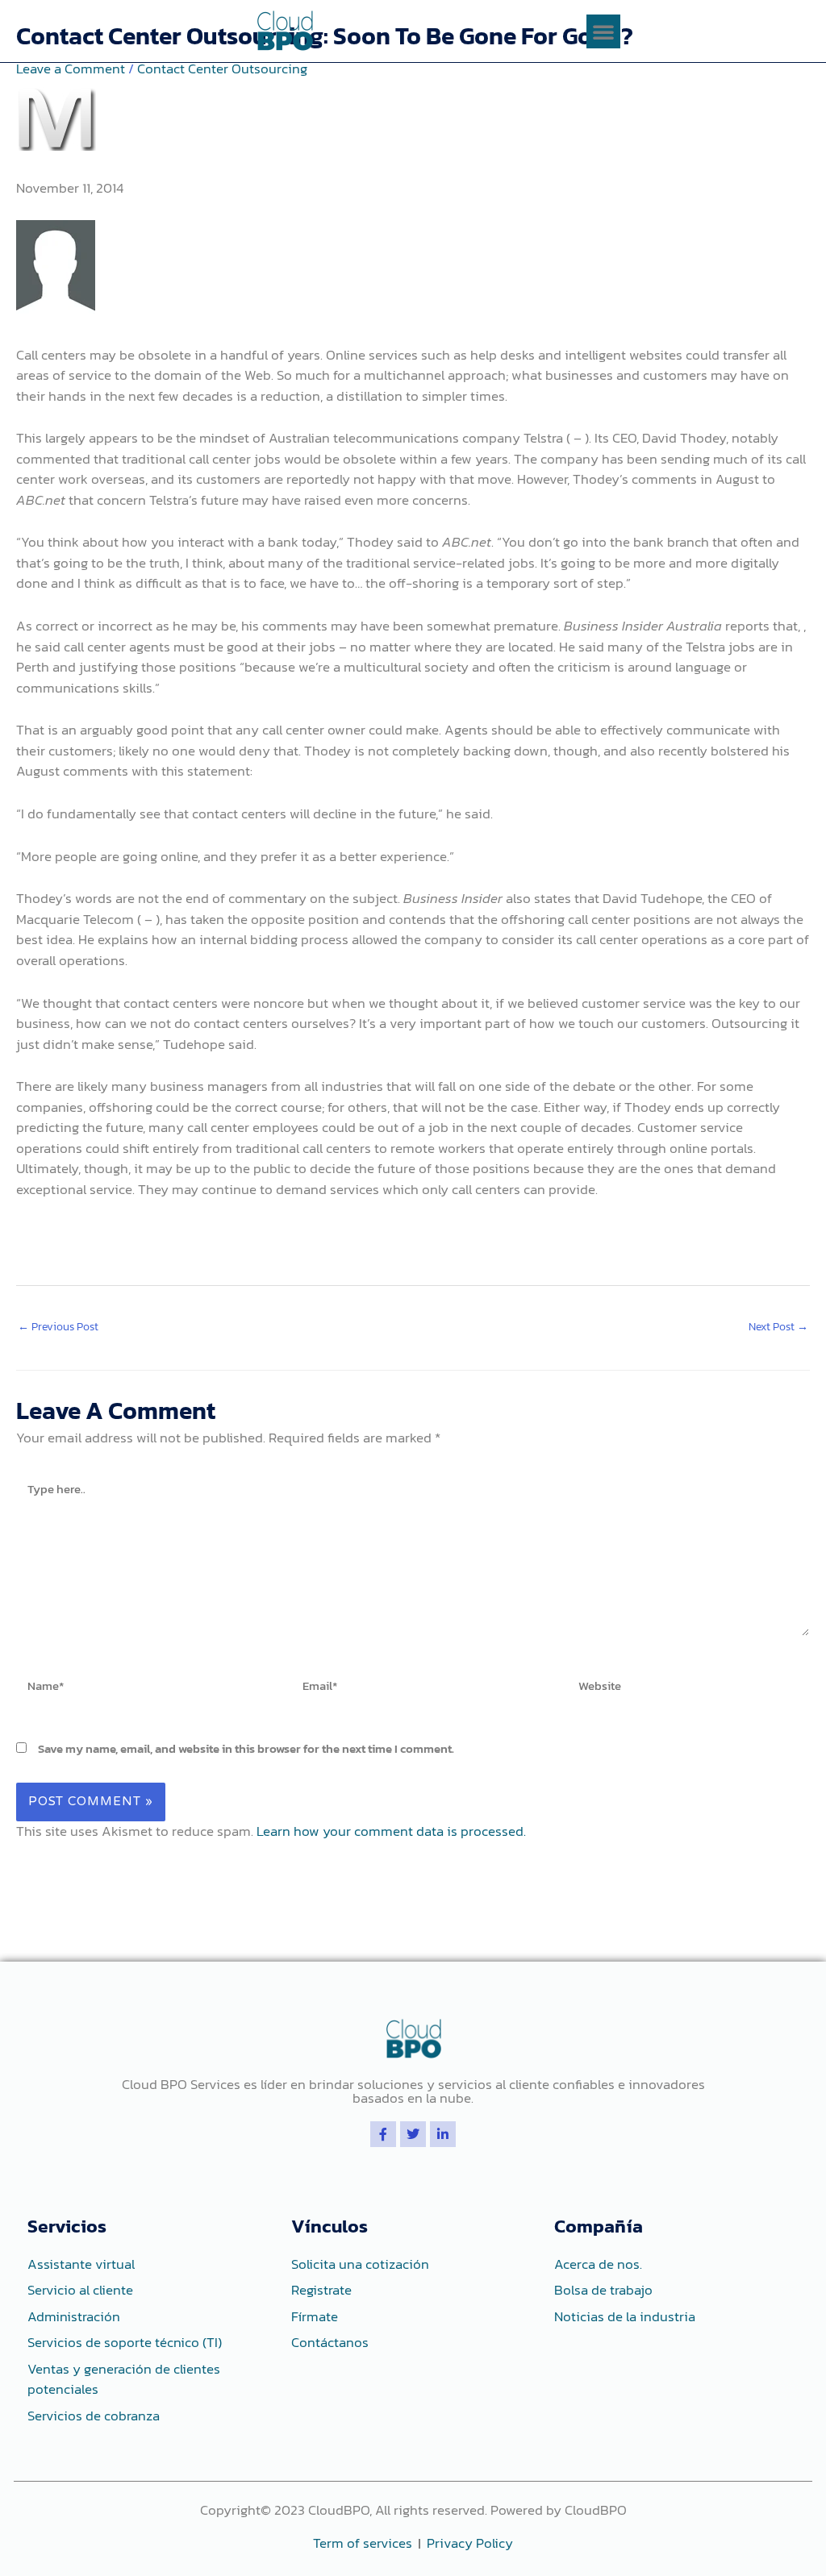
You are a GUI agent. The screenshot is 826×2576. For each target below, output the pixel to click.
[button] (603, 31)
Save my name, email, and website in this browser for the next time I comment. (246, 1748)
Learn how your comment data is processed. (391, 1831)
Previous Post (58, 1327)
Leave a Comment (71, 69)
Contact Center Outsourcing (222, 69)
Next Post (778, 1327)
